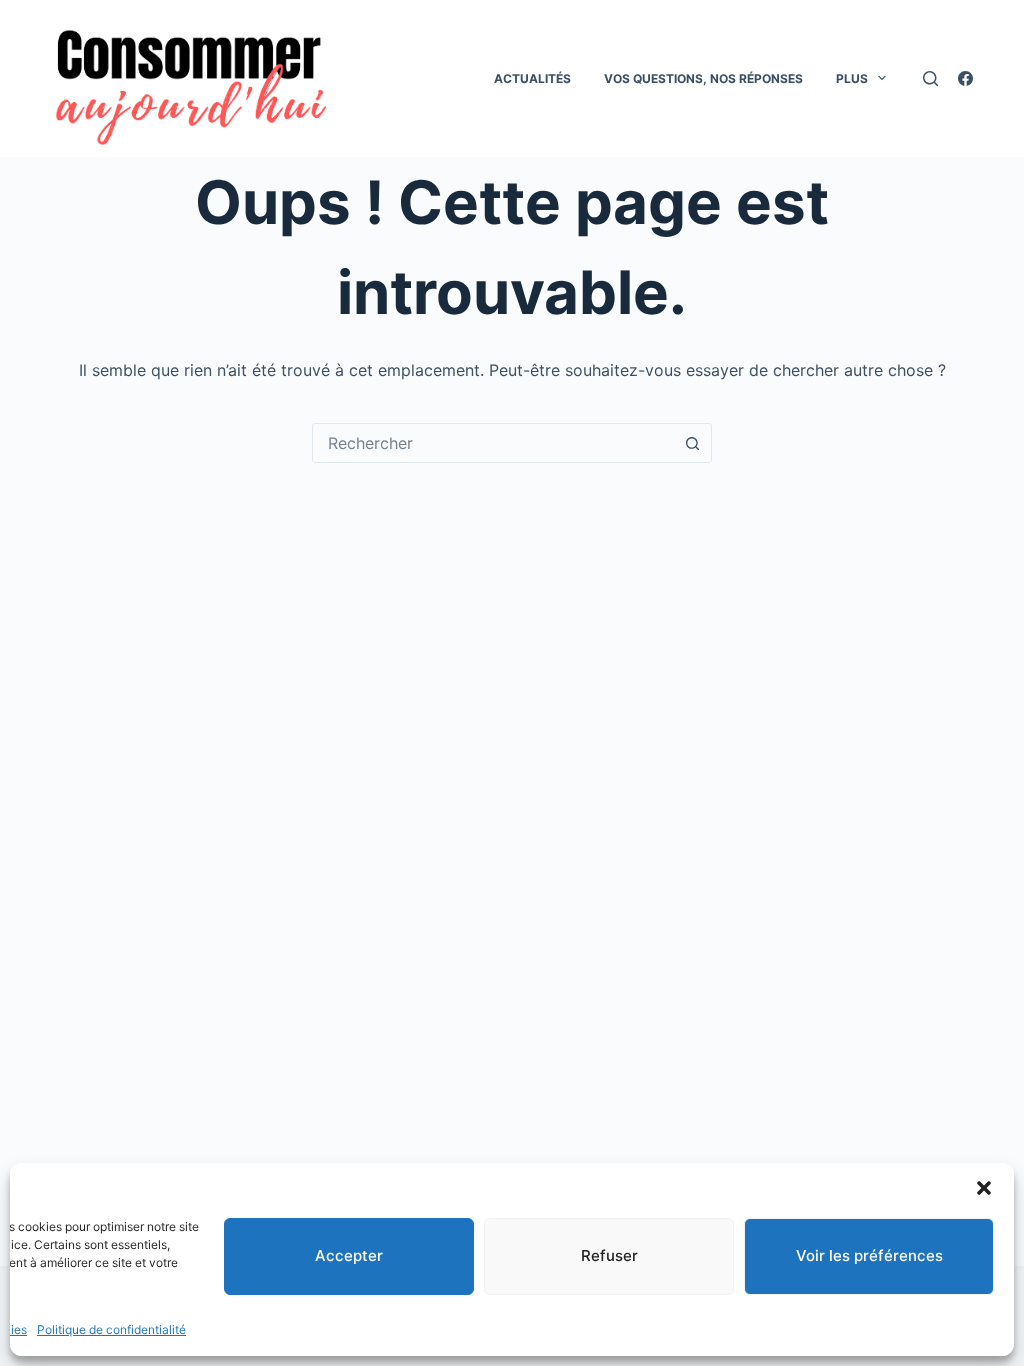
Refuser (609, 1255)
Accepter (349, 1255)
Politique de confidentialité (111, 1329)
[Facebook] (965, 78)
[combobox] (493, 443)
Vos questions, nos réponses (703, 78)
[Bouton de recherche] (692, 443)
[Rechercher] (930, 78)
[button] (984, 1188)
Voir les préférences (869, 1255)
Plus (852, 78)
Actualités (532, 78)
